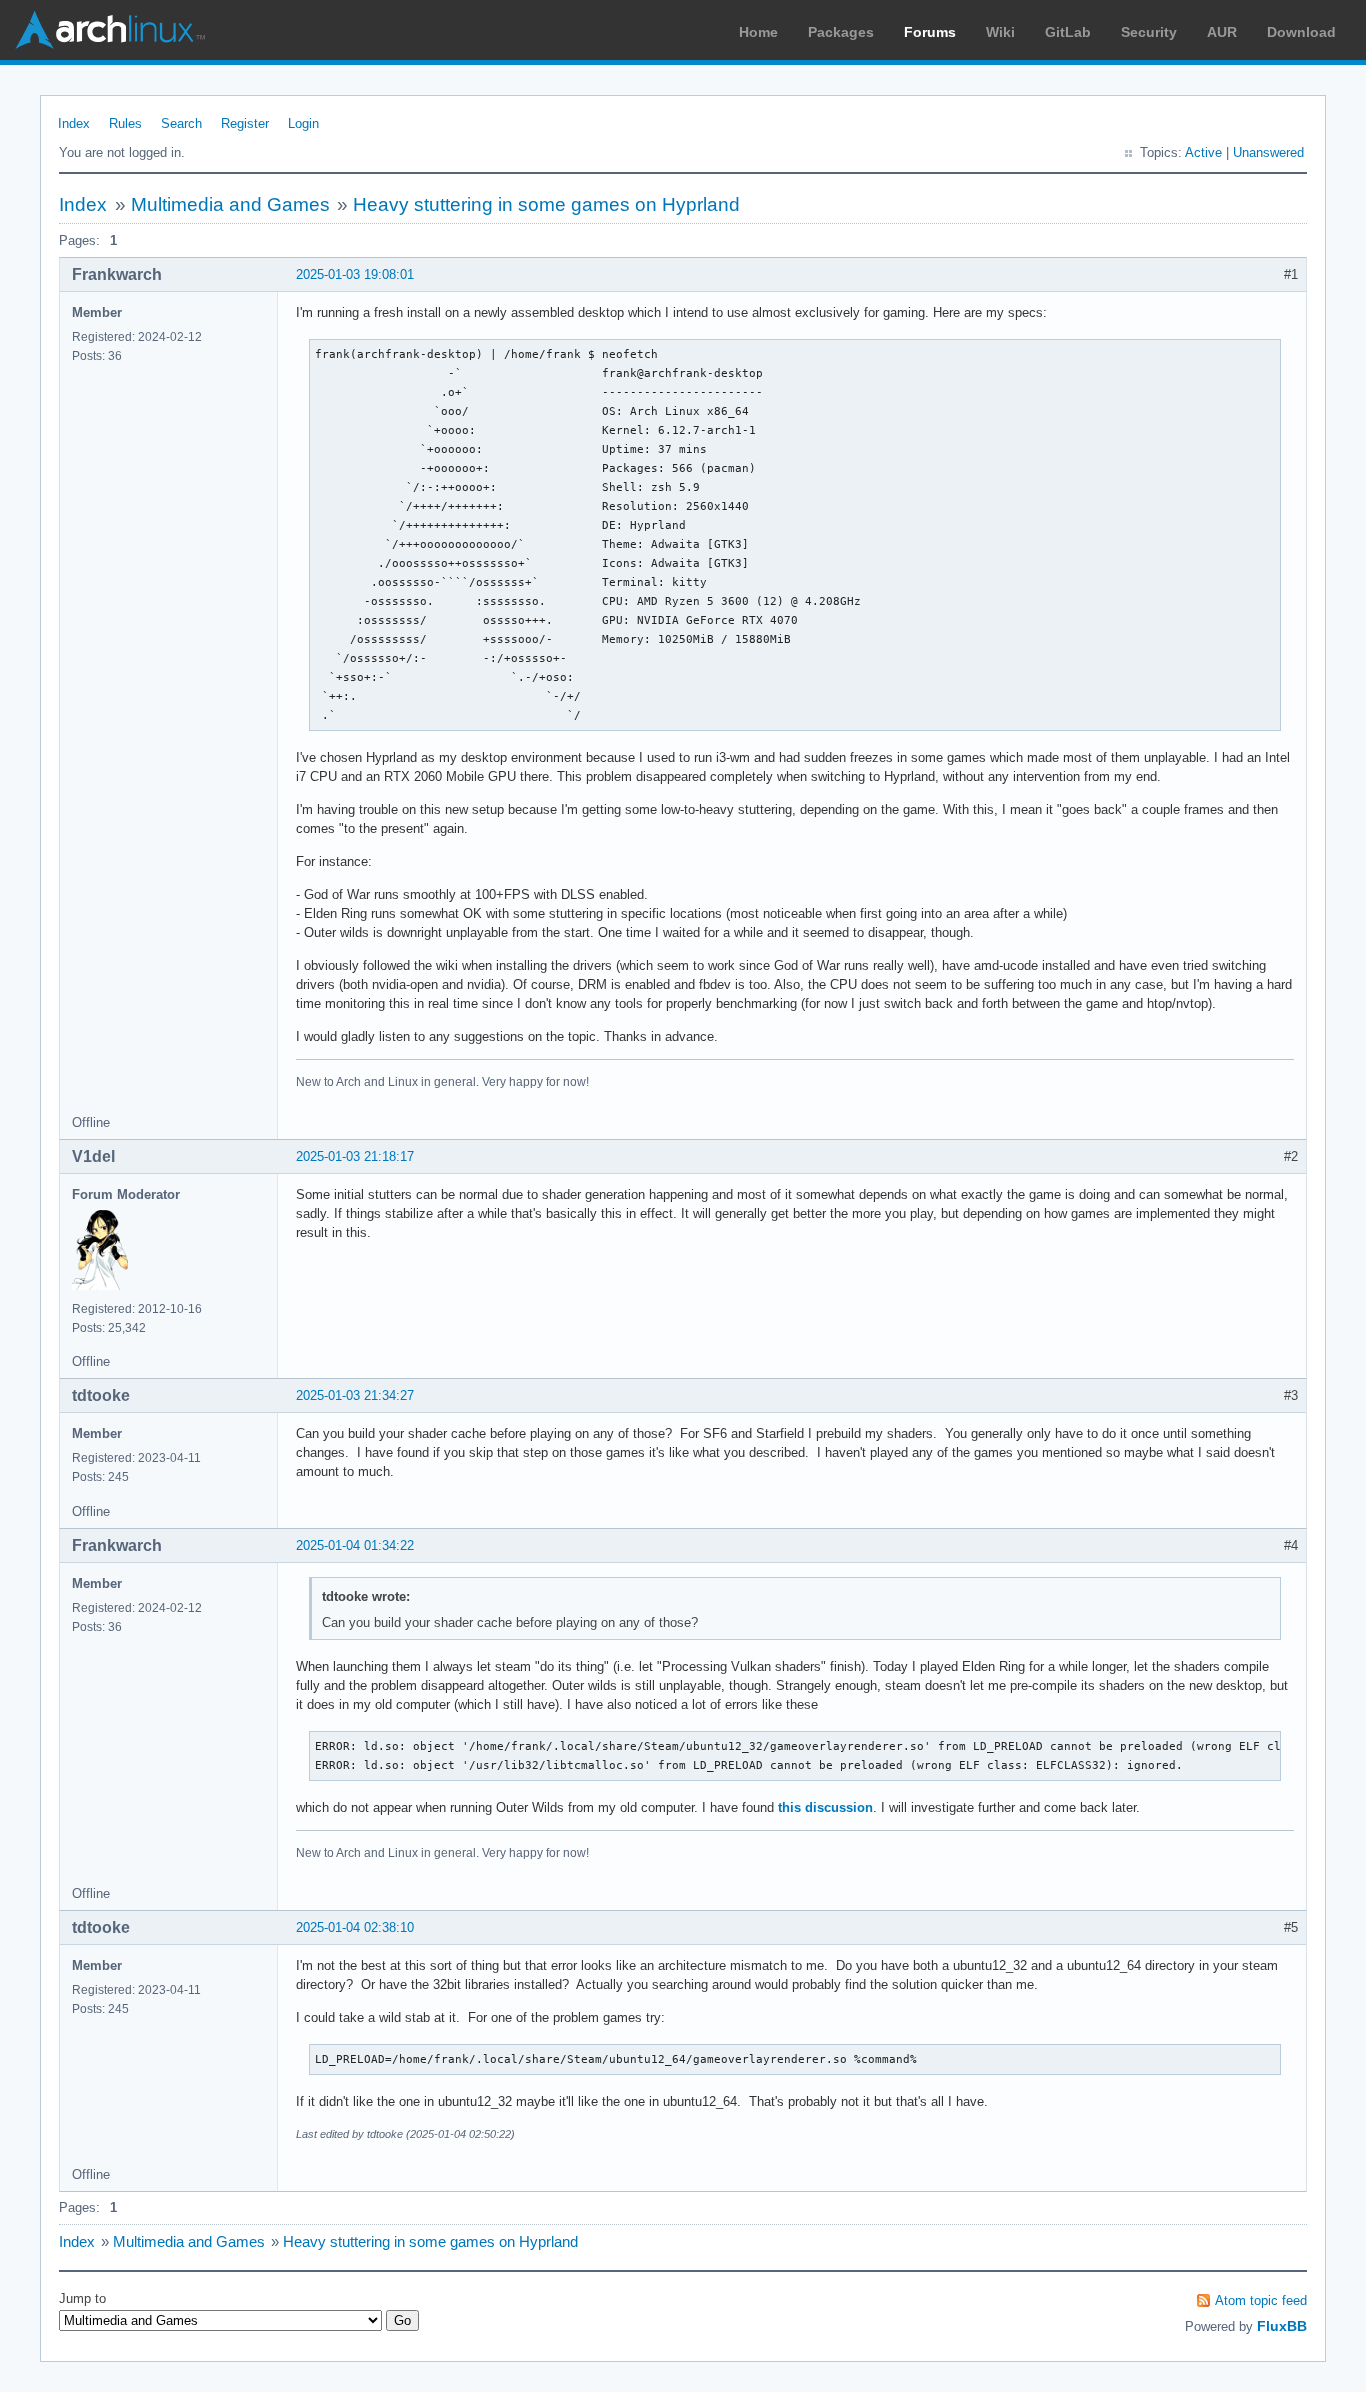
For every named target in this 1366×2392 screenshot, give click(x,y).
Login (303, 123)
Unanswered (1268, 152)
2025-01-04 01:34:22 (355, 1545)
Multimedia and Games (230, 204)
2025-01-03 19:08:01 (355, 274)
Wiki (1000, 32)
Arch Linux (110, 30)
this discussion (825, 1807)
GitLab (1068, 32)
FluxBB (1282, 2326)
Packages (841, 32)
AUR (1222, 32)
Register (245, 123)
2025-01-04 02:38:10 (355, 1927)
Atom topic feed (1261, 2300)
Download (1301, 32)
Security (1149, 32)
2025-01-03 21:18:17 (355, 1156)
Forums (930, 32)
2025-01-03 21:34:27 (355, 1395)
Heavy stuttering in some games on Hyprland (546, 204)
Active (1203, 152)
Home (758, 32)
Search (181, 123)
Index (74, 123)
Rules (125, 123)
